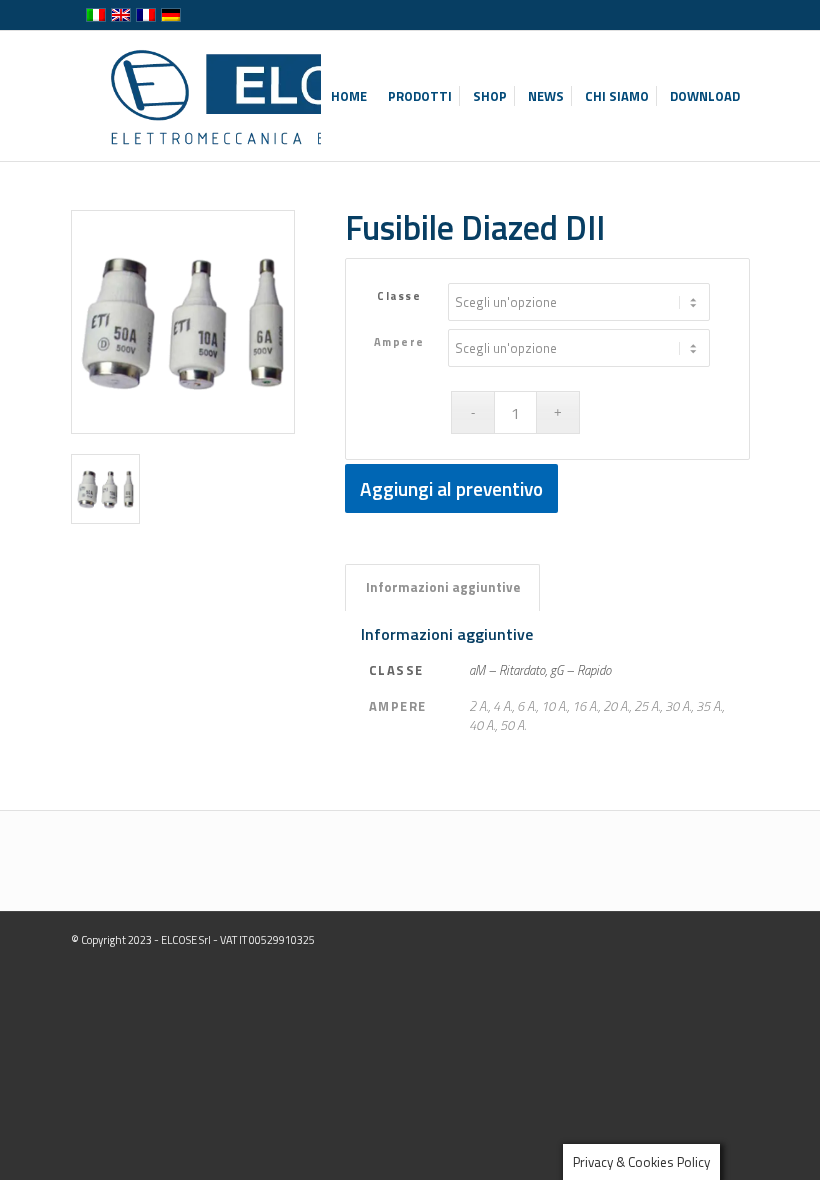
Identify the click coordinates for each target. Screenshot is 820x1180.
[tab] (442, 587)
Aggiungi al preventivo (451, 488)
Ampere (399, 341)
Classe (399, 295)
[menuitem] (349, 96)
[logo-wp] (290, 96)
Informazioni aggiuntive (443, 587)
